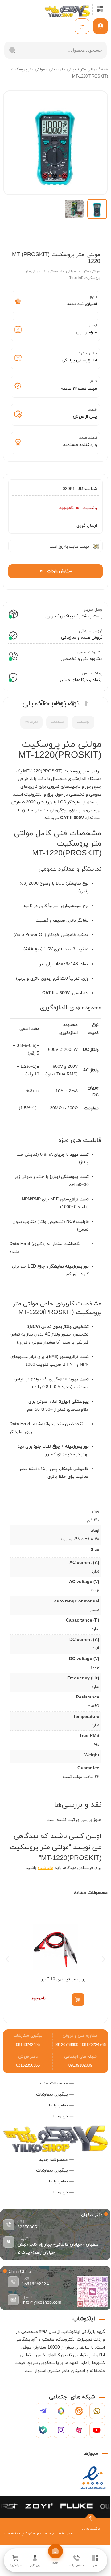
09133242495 (28, 2045)
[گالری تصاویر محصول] (55, 143)
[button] (7, 1959)
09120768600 (66, 2045)
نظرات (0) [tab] (31, 722)
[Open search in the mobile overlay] (55, 50)
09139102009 (80, 2066)
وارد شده (45, 1868)
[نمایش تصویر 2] (74, 209)
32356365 (27, 2227)
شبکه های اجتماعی (80, 2057)
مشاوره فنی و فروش (80, 2036)
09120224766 (94, 2045)
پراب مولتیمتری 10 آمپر (64, 1979)
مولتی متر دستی (63, 70)
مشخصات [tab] (57, 722)
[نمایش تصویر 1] (97, 209)
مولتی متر (89, 70)
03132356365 (28, 2066)
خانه (105, 70)
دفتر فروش (28, 2057)
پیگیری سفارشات (28, 2036)
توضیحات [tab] (83, 722)
